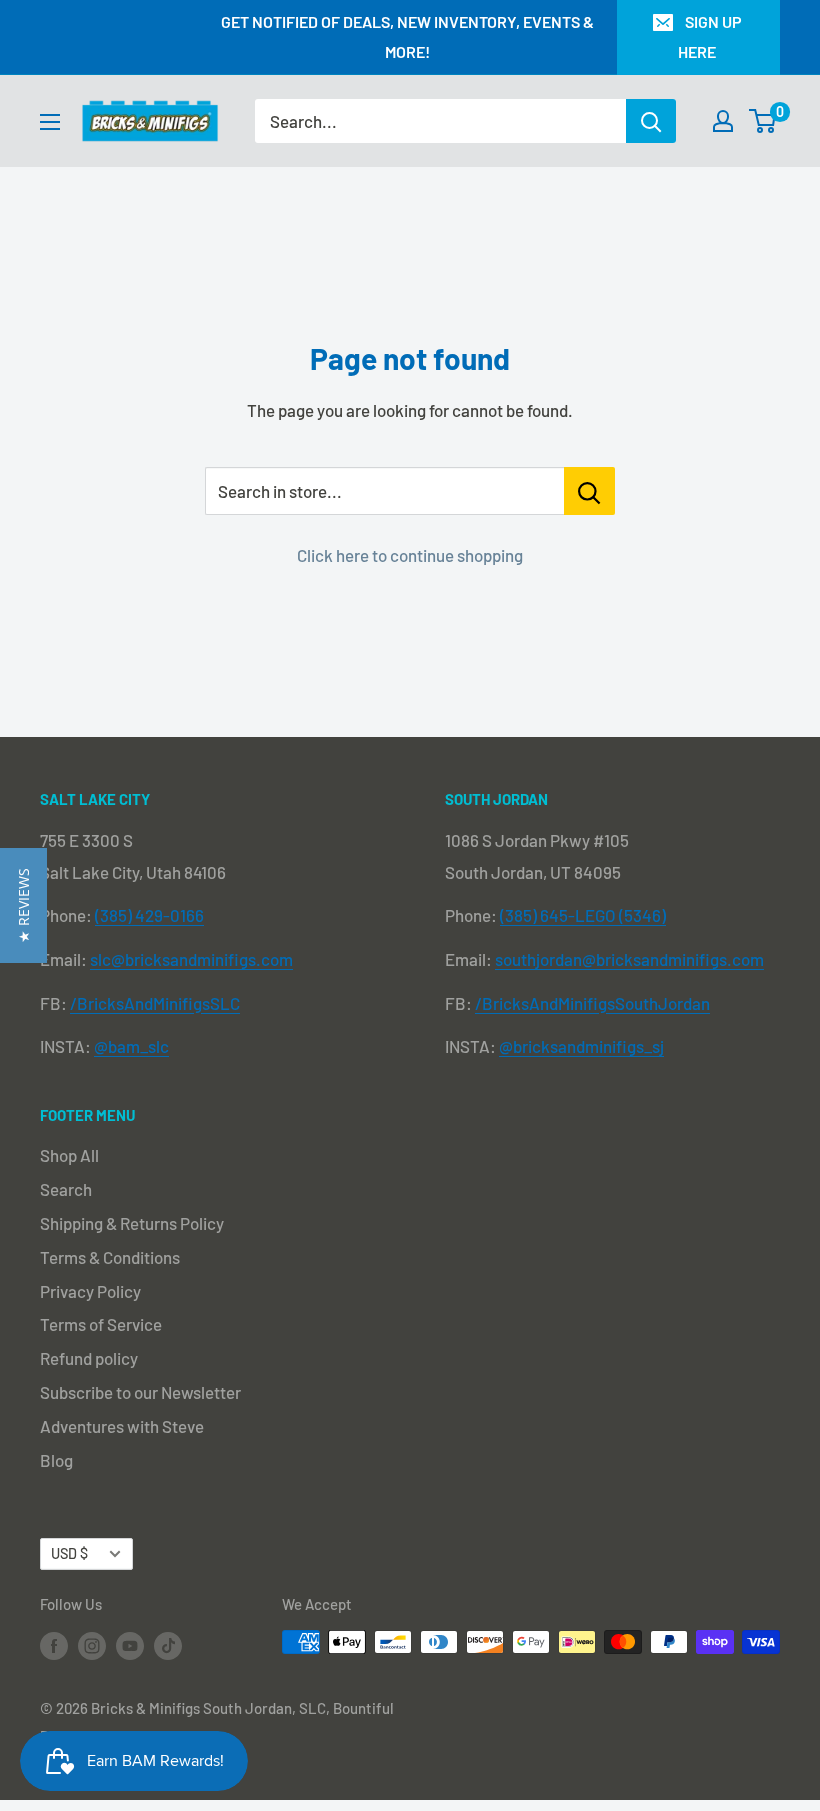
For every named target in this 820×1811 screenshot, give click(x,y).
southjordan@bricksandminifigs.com (629, 959)
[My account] (723, 121)
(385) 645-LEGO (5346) (583, 915)
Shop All (69, 1155)
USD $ (69, 1553)
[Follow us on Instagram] (92, 1645)
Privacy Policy (90, 1291)
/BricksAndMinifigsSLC (155, 1003)
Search (66, 1189)
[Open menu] (50, 122)
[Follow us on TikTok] (168, 1645)
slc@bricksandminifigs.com (191, 959)
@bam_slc (131, 1046)
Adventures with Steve (122, 1426)
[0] (763, 121)
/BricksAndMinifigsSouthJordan (592, 1003)
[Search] (651, 121)
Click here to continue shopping (410, 555)
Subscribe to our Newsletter (140, 1392)
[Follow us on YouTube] (130, 1645)
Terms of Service (101, 1324)
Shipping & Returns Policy (132, 1223)
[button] (23, 905)
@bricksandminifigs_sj (581, 1046)
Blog (56, 1460)
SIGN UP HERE (710, 36)
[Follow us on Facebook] (54, 1645)
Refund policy (89, 1358)
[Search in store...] (589, 491)
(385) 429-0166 (149, 915)
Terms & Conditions (110, 1257)
